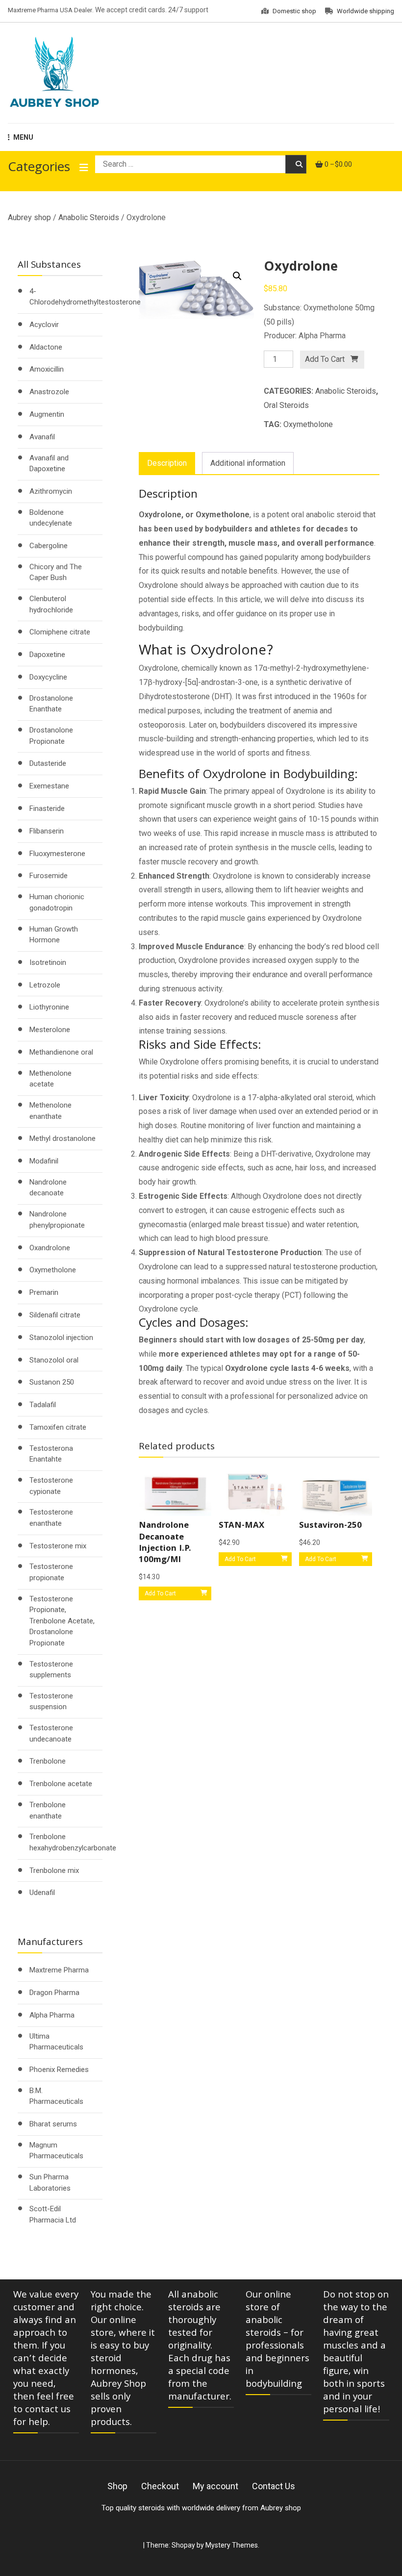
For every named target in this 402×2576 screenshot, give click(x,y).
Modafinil (44, 1161)
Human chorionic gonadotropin (57, 902)
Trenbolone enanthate (48, 1810)
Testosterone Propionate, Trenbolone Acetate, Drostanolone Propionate (62, 1621)
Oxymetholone (308, 424)
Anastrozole (49, 392)
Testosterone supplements (51, 1670)
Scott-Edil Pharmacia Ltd (53, 2214)
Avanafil (42, 437)
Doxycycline (48, 677)
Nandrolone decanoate (48, 1188)
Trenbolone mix (54, 1870)
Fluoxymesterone (57, 854)
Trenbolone (48, 1761)
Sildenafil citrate (55, 1315)
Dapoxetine (47, 655)
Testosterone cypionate (51, 1486)
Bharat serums (53, 2124)
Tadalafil (43, 1405)
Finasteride (47, 808)
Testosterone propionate (51, 1572)
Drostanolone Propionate (51, 736)
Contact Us (274, 2486)
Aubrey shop (29, 217)
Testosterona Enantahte (51, 1454)
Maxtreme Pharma (59, 1970)
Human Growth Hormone (54, 935)
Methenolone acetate (50, 1079)
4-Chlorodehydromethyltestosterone (85, 297)
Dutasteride (48, 763)
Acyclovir (44, 325)
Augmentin (47, 414)
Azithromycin (51, 491)
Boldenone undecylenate (51, 518)
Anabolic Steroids (89, 217)
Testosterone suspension (51, 1702)
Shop (117, 2486)
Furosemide (49, 876)
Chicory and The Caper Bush (56, 572)
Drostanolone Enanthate (51, 704)
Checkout (160, 2486)
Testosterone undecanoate (51, 1733)
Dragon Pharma (54, 1993)
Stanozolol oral (54, 1360)
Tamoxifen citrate (58, 1427)
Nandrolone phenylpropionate (57, 1220)
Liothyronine (49, 1007)
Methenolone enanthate (50, 1111)
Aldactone (46, 347)
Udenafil (42, 1893)
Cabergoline (49, 546)
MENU (23, 137)
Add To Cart (325, 359)
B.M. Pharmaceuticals (56, 2096)
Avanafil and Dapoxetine (49, 464)
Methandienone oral (61, 1052)
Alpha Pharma (52, 2015)
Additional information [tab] (248, 463)
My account (215, 2486)
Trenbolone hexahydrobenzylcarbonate (73, 1842)
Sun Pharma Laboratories (50, 2183)
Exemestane (49, 786)
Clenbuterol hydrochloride (51, 604)
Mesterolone (50, 1030)
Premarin (44, 1292)
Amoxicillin (47, 369)
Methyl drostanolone (63, 1138)
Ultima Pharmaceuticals (56, 2042)
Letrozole (45, 985)
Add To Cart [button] (160, 1593)
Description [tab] (167, 463)
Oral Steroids (286, 405)
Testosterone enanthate (51, 1518)
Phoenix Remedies (59, 2070)
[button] (237, 276)
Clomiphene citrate (60, 632)
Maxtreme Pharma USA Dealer (50, 10)
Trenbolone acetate (61, 1784)
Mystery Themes (232, 2545)
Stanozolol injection (61, 1338)
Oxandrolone (50, 1248)
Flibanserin (47, 831)
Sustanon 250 (52, 1382)
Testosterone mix (58, 1546)
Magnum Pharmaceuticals (56, 2151)
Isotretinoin (48, 962)
